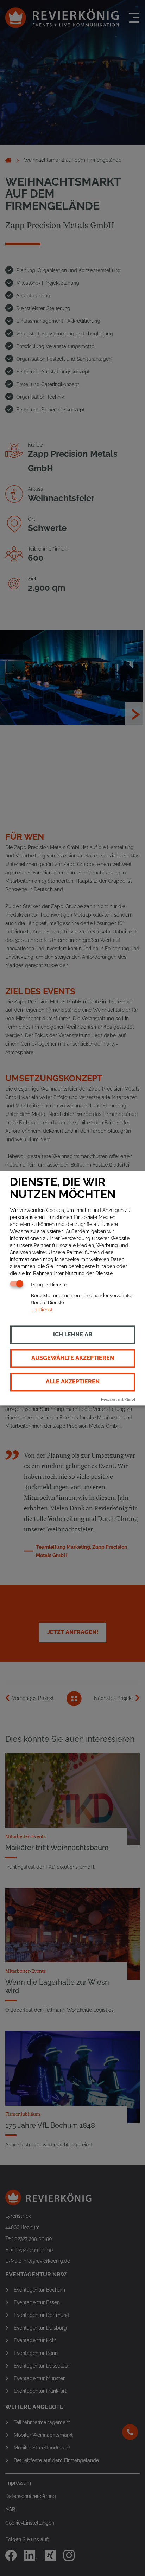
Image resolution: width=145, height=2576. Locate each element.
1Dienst (42, 1310)
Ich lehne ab (73, 1334)
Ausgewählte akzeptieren (73, 1358)
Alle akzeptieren (73, 1382)
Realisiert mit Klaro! (118, 1399)
